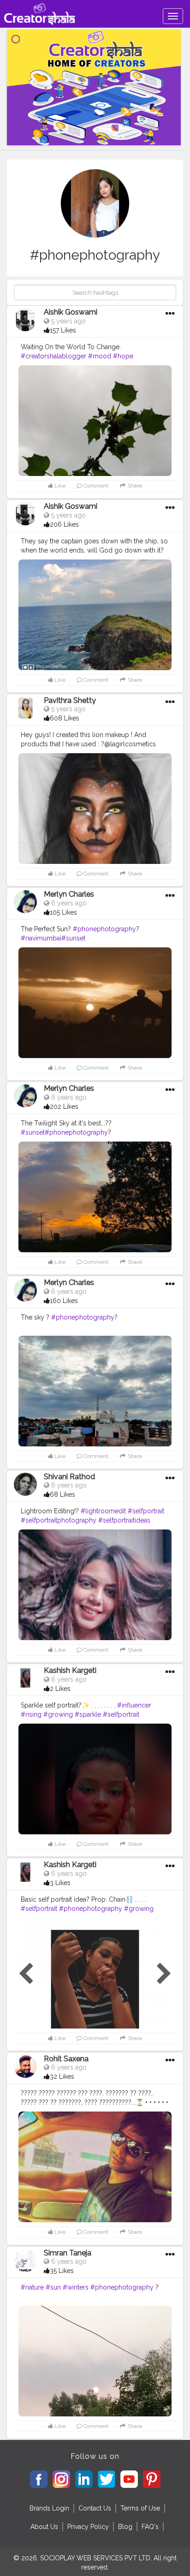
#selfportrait (146, 1511)
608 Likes (65, 718)
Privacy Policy (88, 2527)
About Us (44, 2527)
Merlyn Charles (69, 894)
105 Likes (63, 912)
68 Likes (62, 1494)
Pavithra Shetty (70, 700)
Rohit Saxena (66, 2059)
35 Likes (62, 2271)
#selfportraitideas (124, 1520)
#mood (100, 356)
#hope (123, 356)
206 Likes (64, 524)
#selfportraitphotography (59, 1520)
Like (59, 486)
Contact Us (95, 2508)
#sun (53, 2287)
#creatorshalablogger (53, 356)
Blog (125, 2527)
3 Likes (60, 1883)
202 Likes (64, 1107)
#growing (58, 1714)
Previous (26, 1586)
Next (164, 1586)
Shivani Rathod (69, 1477)
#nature (32, 2287)
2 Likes (60, 1689)
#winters (76, 2287)
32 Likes (62, 2076)
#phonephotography (104, 929)
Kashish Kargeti (70, 1670)
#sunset (73, 938)
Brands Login (49, 2508)
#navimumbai (41, 938)
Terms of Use (140, 2508)
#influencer (134, 1705)
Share (134, 486)
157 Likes (63, 330)
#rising (31, 1714)
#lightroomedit (103, 1511)
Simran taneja (68, 2253)
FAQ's (150, 2527)
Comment (95, 486)
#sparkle (88, 1714)
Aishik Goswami (71, 312)
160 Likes (64, 1301)
